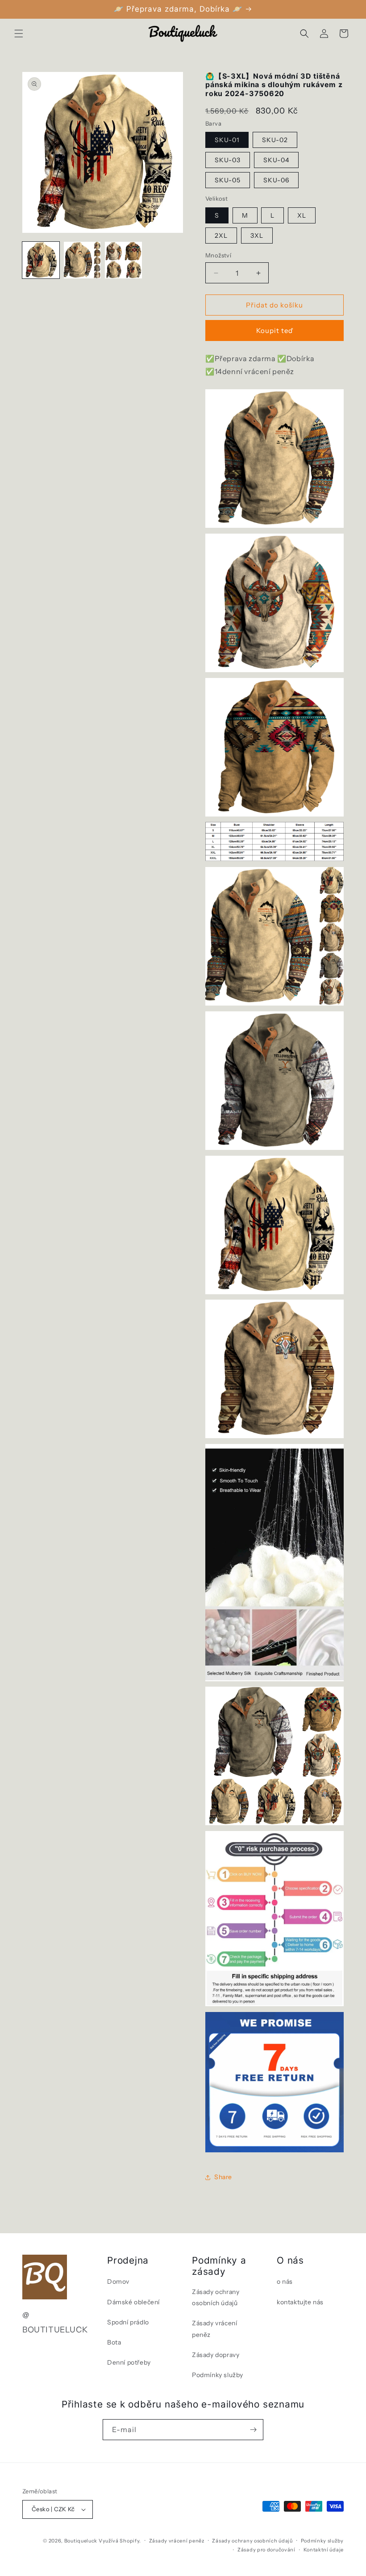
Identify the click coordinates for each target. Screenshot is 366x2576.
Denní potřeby (129, 2362)
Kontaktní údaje (324, 2550)
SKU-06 (276, 180)
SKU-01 (227, 140)
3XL (257, 236)
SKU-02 (275, 140)
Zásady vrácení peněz (214, 2329)
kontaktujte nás (300, 2302)
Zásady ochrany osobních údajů (216, 2297)
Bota (114, 2342)
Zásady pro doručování (266, 2550)
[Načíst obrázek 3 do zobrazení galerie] (123, 260)
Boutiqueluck (81, 2541)
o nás (285, 2281)
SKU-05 (228, 180)
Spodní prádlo (128, 2322)
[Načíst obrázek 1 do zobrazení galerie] (41, 260)
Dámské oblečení (133, 2302)
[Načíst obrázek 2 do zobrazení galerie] (82, 260)
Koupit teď (275, 330)
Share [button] (223, 2177)
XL (302, 215)
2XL (221, 236)
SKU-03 (228, 160)
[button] (19, 34)
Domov (118, 2281)
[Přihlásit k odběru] (253, 2430)
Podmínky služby (218, 2375)
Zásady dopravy (216, 2355)
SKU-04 (276, 160)
